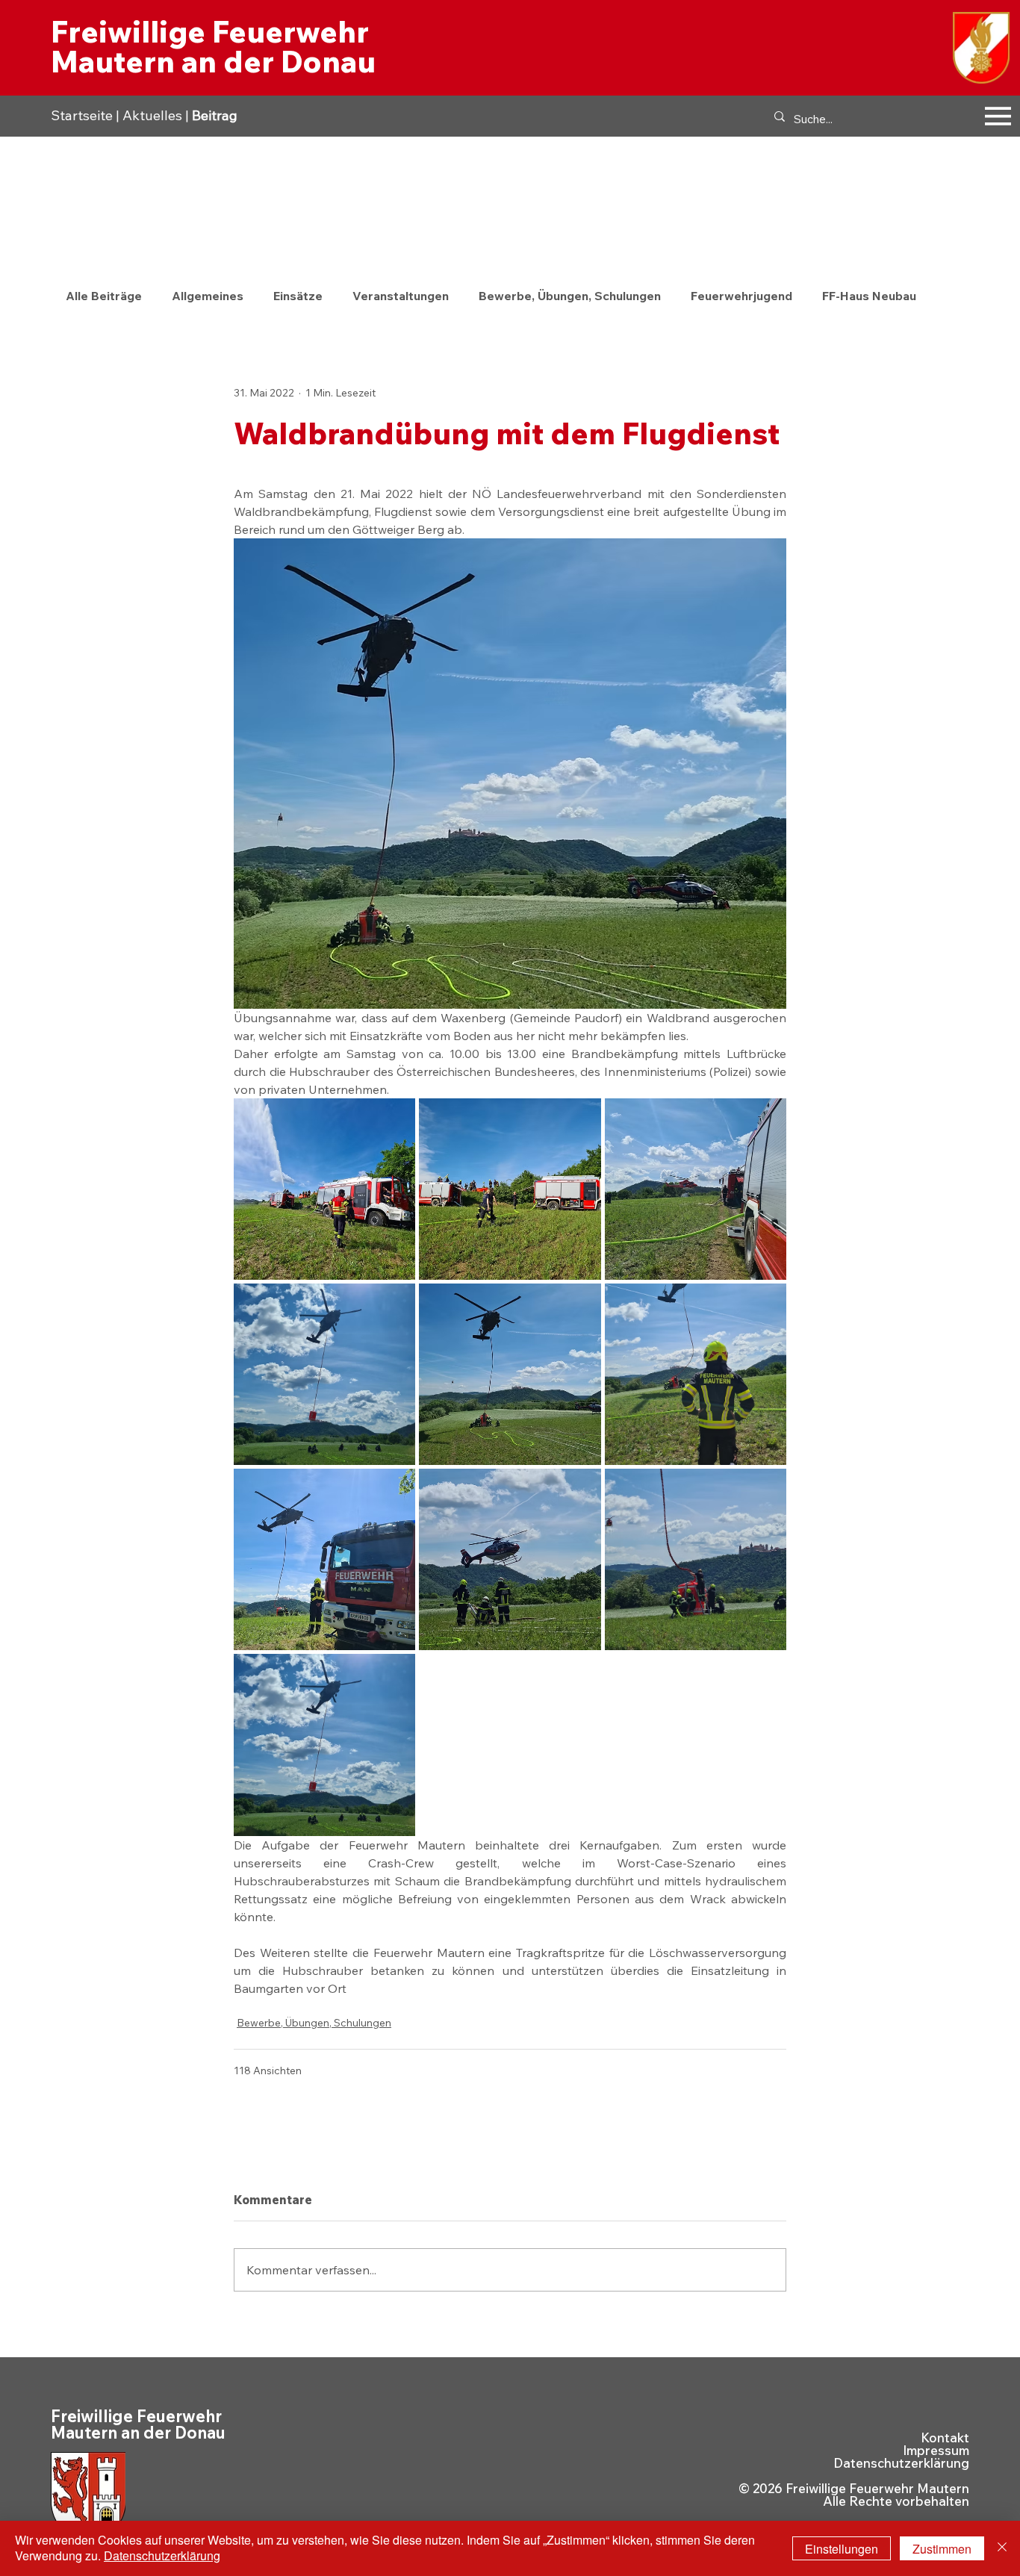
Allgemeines (208, 296)
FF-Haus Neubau (869, 296)
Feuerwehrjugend (741, 296)
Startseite (82, 115)
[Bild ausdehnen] (324, 1189)
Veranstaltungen (401, 296)
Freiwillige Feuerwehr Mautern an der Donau (213, 46)
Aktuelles (152, 115)
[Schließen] (1002, 2548)
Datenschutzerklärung (901, 2463)
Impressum (936, 2450)
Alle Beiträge (104, 296)
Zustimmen (942, 2549)
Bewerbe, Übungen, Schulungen (570, 296)
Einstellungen (842, 2549)
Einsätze (298, 296)
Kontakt (945, 2437)
